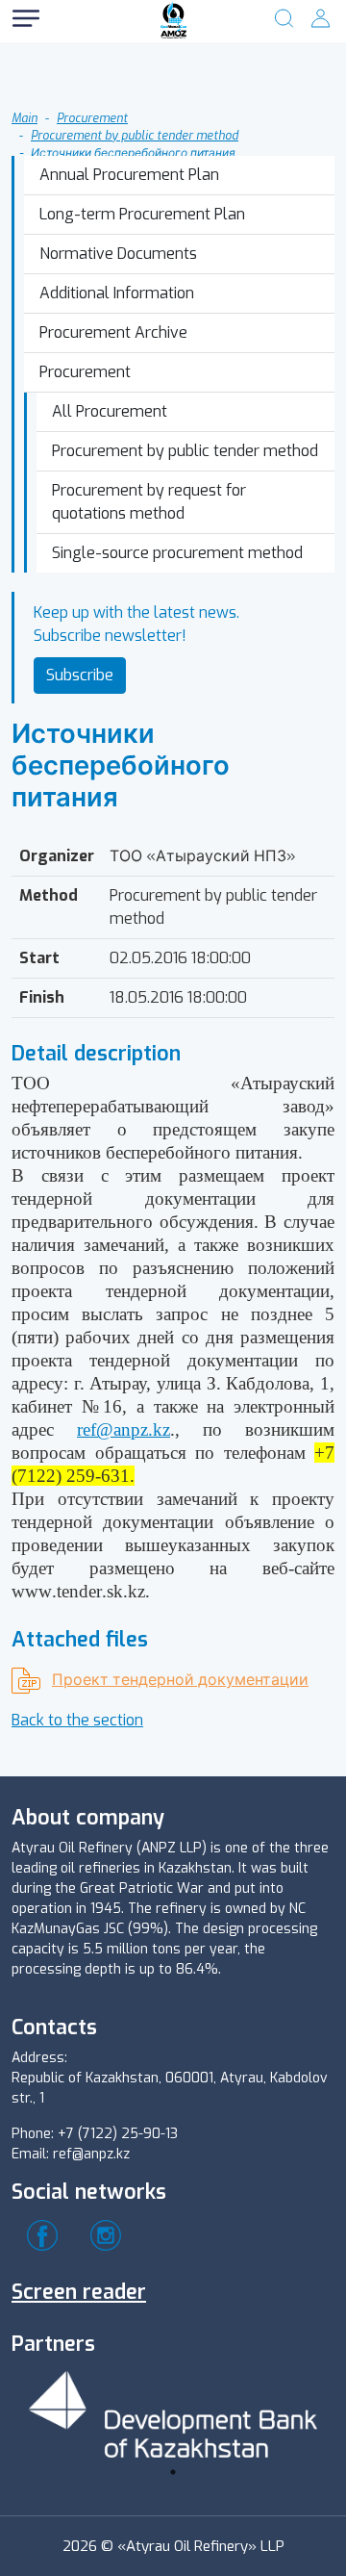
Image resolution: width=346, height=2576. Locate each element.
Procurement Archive (113, 332)
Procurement (85, 372)
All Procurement (110, 411)
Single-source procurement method (177, 553)
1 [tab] (173, 2472)
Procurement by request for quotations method (149, 502)
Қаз (86, 96)
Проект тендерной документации (180, 1680)
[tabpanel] (173, 2411)
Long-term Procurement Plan (142, 214)
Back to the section (77, 1720)
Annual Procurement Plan (129, 175)
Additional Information (117, 293)
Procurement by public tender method (185, 451)
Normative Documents (118, 254)
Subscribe (80, 675)
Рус (86, 57)
